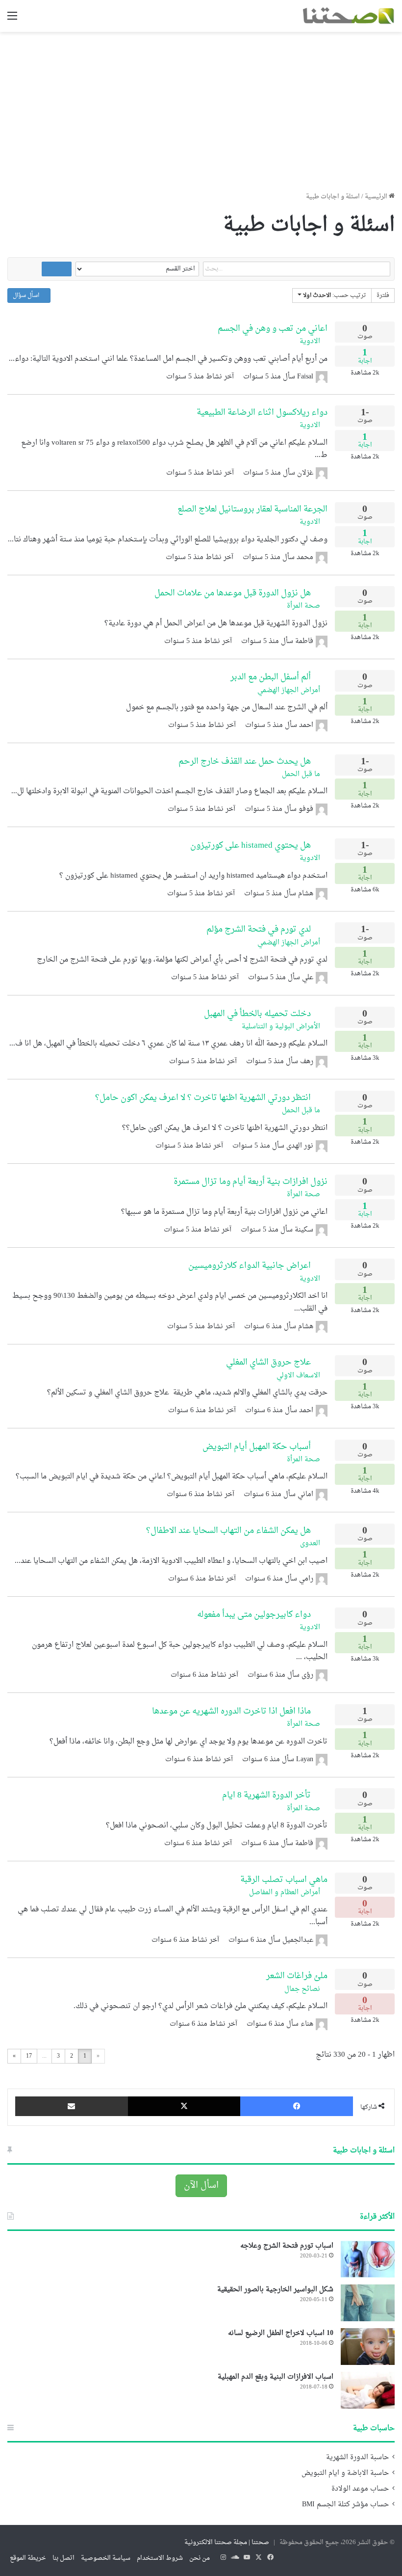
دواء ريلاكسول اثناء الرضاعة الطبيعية (262, 413)
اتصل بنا (63, 2558)
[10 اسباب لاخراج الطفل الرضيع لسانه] (368, 2347)
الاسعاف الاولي (299, 1376)
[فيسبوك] (297, 2106)
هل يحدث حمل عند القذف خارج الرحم (245, 762)
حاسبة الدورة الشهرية (357, 2458)
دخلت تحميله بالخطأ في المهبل (257, 1014)
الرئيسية (377, 197)
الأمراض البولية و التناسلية (282, 1027)
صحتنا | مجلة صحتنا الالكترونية (227, 2542)
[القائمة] (12, 20)
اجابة (365, 357)
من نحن (200, 2558)
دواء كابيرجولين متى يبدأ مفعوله (254, 1615)
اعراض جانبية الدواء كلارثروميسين (250, 1266)
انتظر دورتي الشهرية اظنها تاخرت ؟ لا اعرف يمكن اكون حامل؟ (203, 1098)
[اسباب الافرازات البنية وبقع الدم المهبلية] (368, 2390)
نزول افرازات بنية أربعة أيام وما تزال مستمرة (251, 1182)
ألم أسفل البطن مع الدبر (271, 677)
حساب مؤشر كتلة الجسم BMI (345, 2505)
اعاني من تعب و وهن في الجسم (273, 329)
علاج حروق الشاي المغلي (268, 1362)
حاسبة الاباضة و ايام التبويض (345, 2473)
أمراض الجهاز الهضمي (290, 690)
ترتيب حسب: (335, 295)
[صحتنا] (348, 16)
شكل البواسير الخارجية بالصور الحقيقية (275, 2290)
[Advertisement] (201, 108)
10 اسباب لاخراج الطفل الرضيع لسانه (281, 2333)
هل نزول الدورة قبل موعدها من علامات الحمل (233, 593)
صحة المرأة (304, 606)
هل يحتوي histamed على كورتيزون (251, 845)
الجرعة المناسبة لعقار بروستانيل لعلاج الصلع (252, 509)
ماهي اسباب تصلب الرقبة (284, 1880)
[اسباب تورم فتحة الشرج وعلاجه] (368, 2259)
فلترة (383, 295)
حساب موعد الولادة (360, 2489)
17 (29, 2056)
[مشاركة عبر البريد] (72, 2106)
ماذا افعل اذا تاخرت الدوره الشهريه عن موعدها (231, 1711)
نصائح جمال (303, 1989)
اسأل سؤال (27, 295)
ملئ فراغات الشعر (297, 1976)
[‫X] (184, 2106)
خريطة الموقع (28, 2558)
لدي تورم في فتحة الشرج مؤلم (259, 929)
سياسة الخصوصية (106, 2558)
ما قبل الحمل (302, 774)
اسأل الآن (201, 2186)
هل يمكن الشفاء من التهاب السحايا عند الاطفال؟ (228, 1531)
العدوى (311, 1543)
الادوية (311, 341)
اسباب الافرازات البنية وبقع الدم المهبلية (276, 2377)
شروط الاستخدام (160, 2558)
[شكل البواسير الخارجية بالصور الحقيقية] (368, 2303)
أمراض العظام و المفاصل (286, 1892)
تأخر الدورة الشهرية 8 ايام (266, 1795)
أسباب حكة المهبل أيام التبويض (257, 1447)
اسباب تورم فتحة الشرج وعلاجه (287, 2246)
